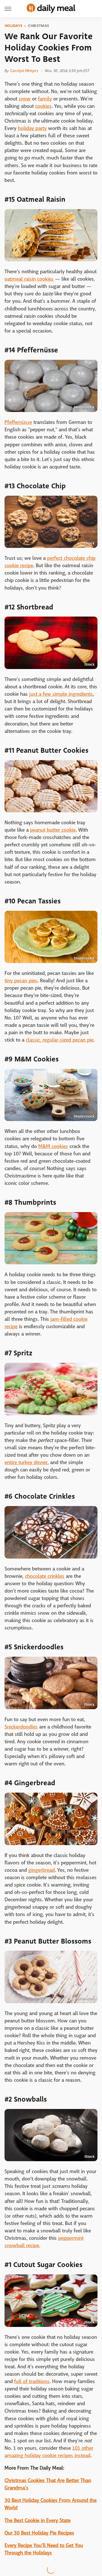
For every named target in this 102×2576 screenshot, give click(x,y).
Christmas (39, 26)
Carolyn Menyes (24, 71)
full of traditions (32, 2382)
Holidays (13, 26)
